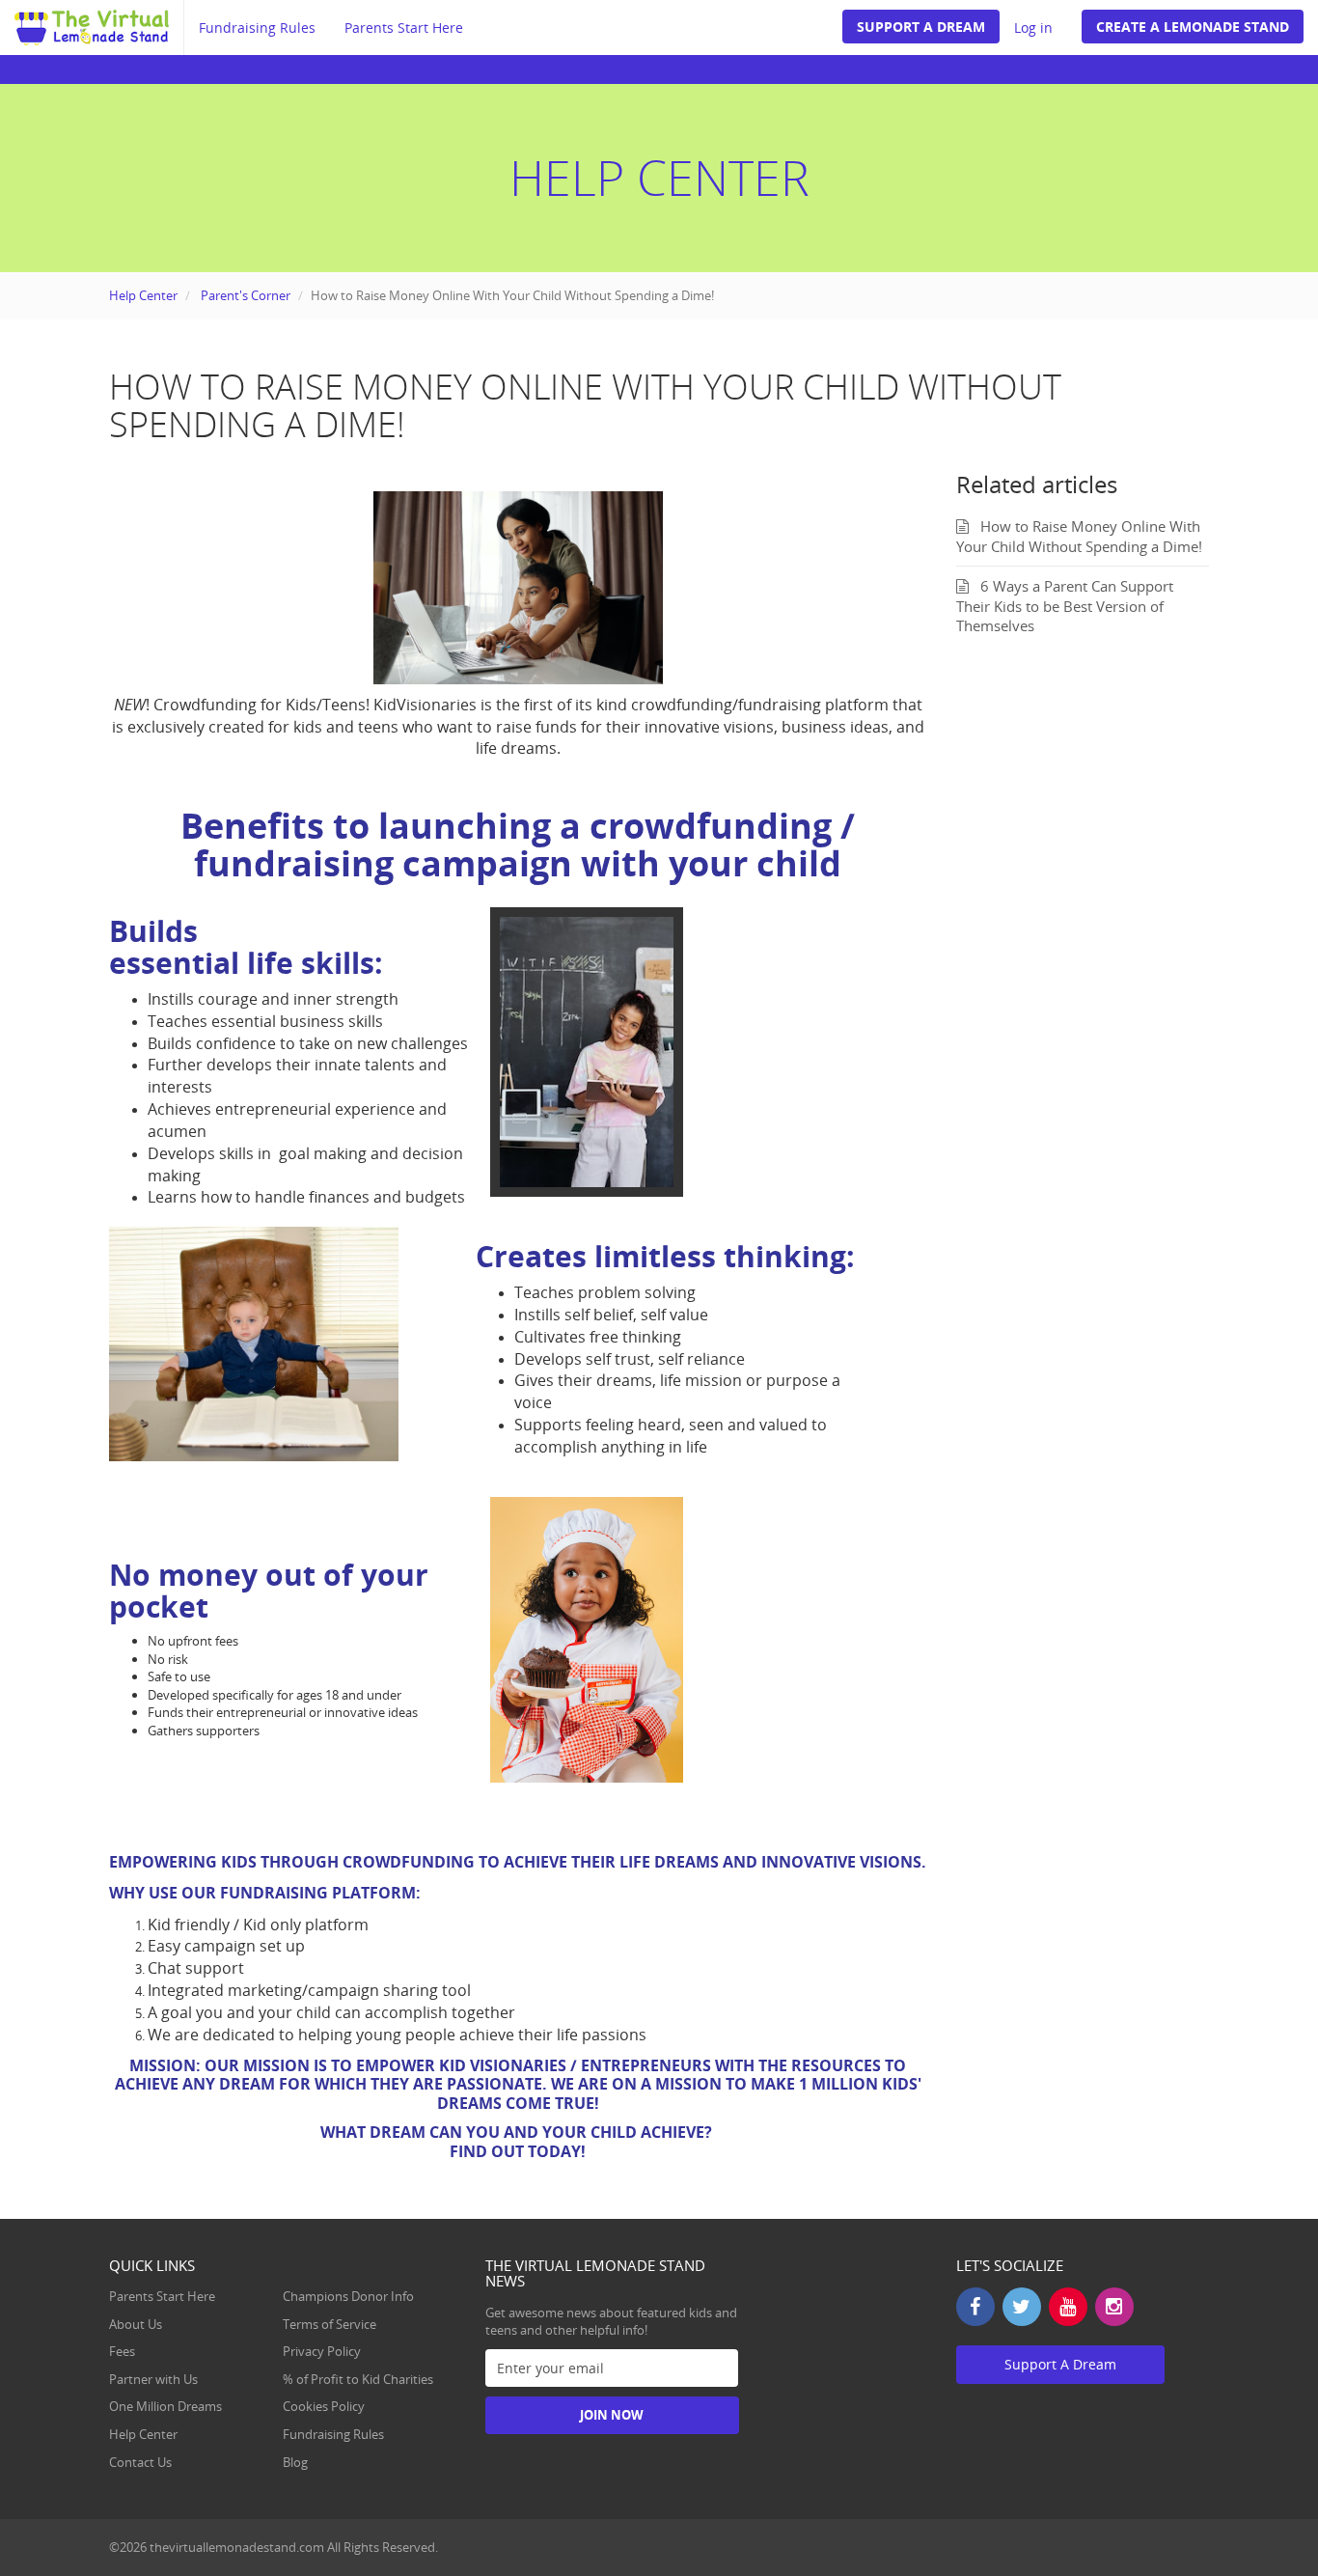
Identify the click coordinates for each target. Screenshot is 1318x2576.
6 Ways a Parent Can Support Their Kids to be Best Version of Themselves (1065, 606)
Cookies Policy (324, 2406)
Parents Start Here (404, 28)
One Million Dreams (165, 2406)
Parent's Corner (246, 295)
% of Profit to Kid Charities (358, 2379)
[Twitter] (1022, 2307)
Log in (1033, 28)
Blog (295, 2462)
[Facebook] (975, 2307)
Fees (122, 2351)
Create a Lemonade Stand (1193, 27)
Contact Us (140, 2462)
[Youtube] (1068, 2307)
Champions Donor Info (348, 2296)
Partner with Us (153, 2379)
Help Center (143, 295)
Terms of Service (329, 2324)
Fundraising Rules (257, 28)
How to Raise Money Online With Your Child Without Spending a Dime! (1079, 536)
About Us (136, 2324)
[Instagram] (1114, 2307)
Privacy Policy (322, 2351)
